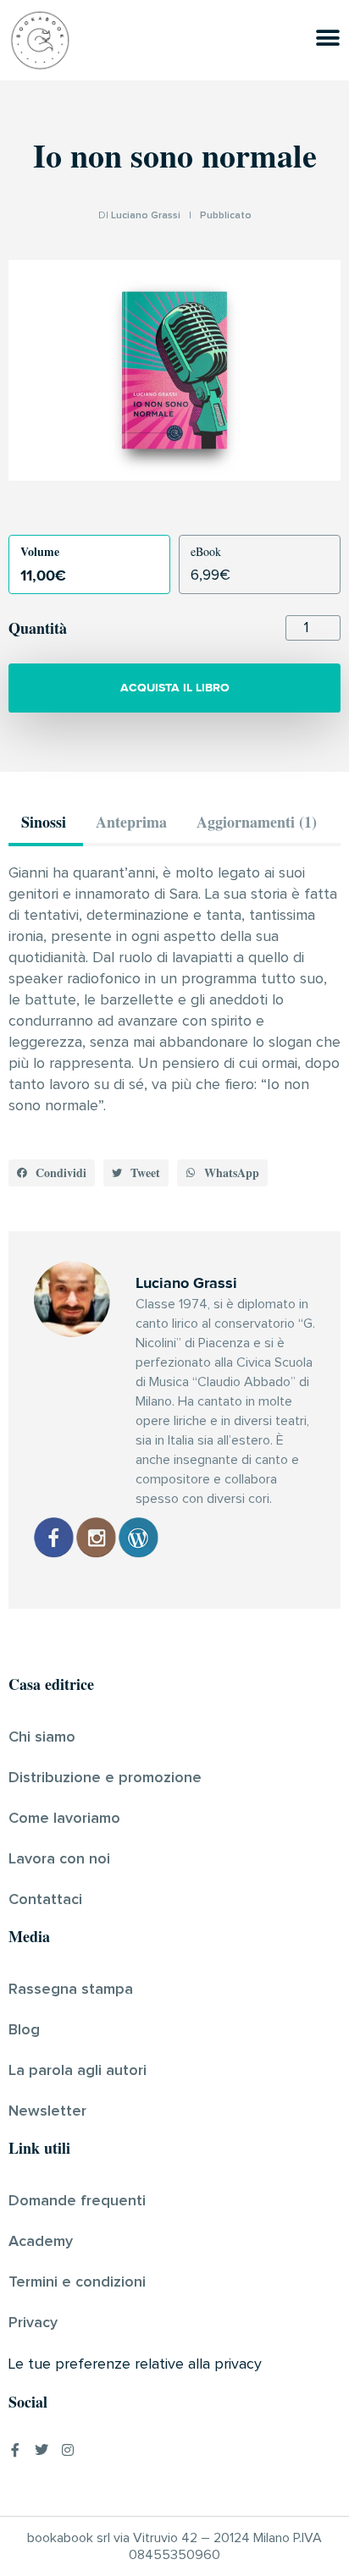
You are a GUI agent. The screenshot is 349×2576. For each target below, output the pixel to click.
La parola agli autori (78, 2071)
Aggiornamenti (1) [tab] (257, 822)
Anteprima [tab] (131, 822)
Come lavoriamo (64, 1819)
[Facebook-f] (15, 2450)
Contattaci (45, 1900)
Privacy (33, 2323)
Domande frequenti (77, 2201)
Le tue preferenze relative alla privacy (135, 2364)
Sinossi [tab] (44, 822)
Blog (24, 2030)
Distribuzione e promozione (105, 1778)
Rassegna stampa (71, 1990)
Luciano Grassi (146, 216)
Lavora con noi (59, 1859)
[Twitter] (42, 2450)
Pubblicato (226, 216)
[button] (52, 1173)
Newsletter (47, 2111)
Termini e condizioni (77, 2282)
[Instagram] (68, 2450)
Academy (41, 2242)
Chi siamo (42, 1737)
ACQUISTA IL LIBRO (175, 688)
